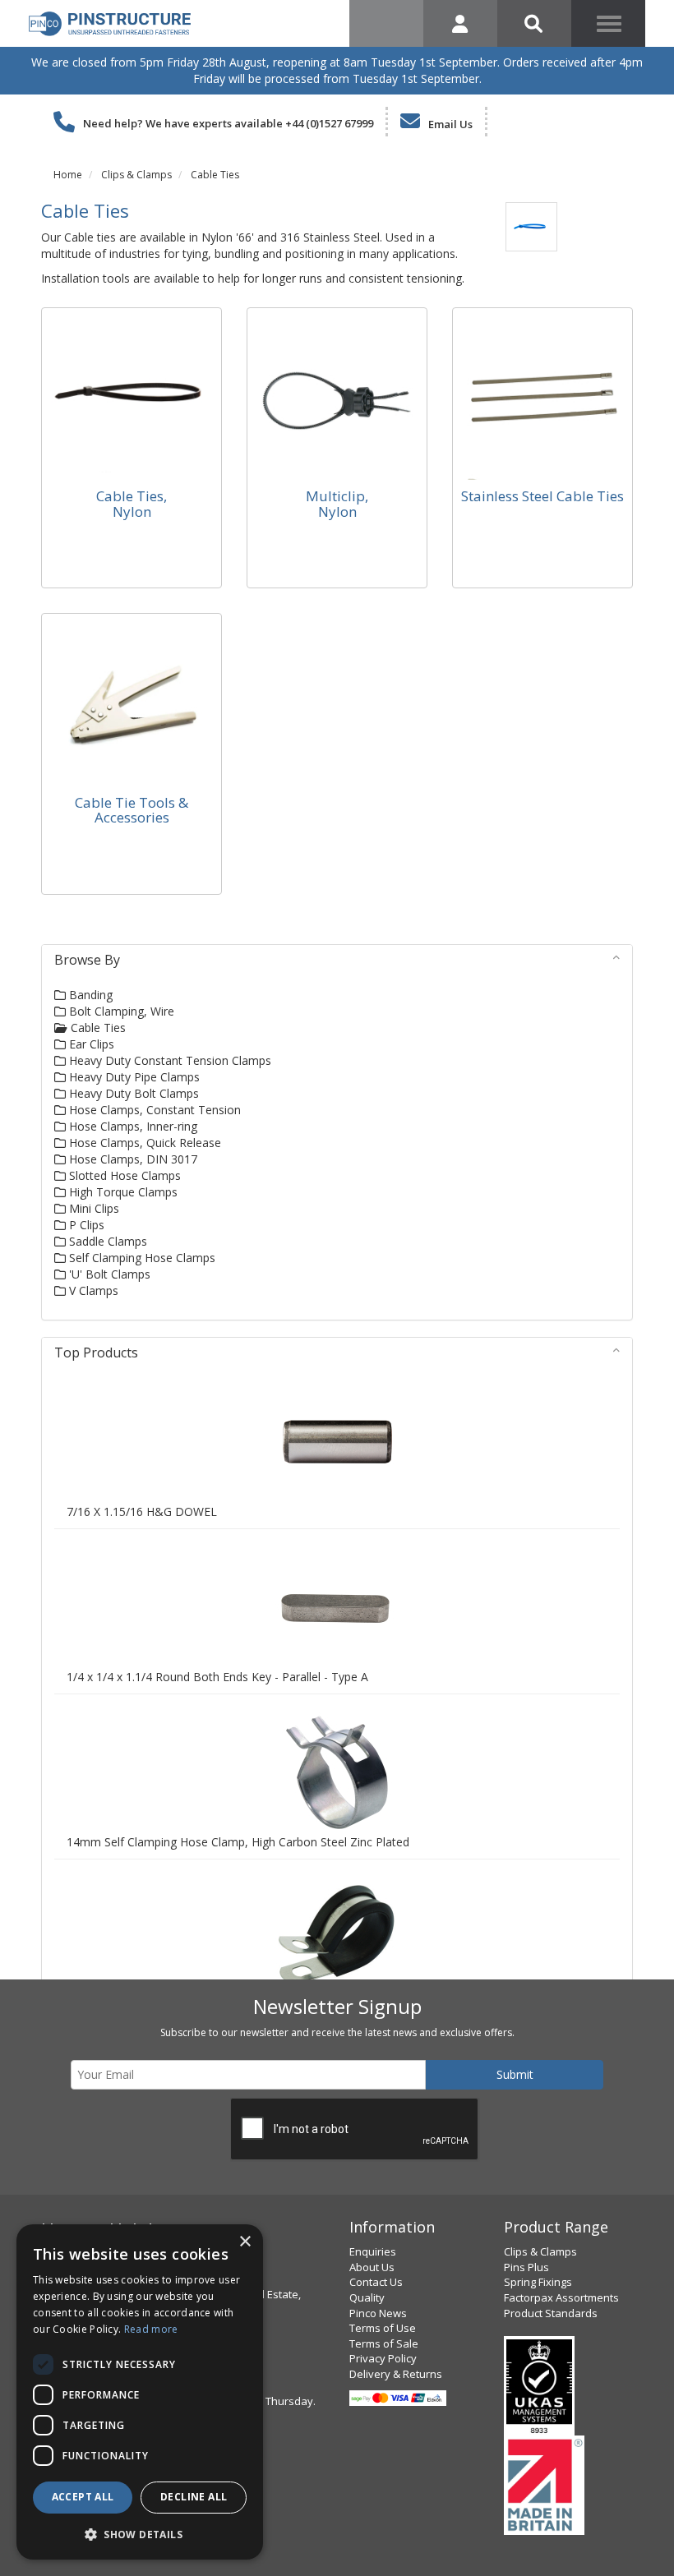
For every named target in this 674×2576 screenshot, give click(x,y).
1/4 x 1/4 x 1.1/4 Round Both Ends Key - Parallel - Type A (217, 1677)
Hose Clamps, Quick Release (143, 1143)
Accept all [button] (83, 2497)
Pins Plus (526, 2267)
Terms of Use (383, 2328)
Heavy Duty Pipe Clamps (133, 1077)
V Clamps (92, 1290)
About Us (372, 2267)
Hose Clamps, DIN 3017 (132, 1159)
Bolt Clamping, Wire (120, 1011)
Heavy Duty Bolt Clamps (132, 1093)
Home (68, 175)
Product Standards (551, 2313)
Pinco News (378, 2313)
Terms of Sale (384, 2343)
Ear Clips (90, 1044)
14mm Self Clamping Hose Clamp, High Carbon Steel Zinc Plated (238, 1842)
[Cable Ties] (531, 226)
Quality (367, 2297)
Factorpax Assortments (561, 2297)
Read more (151, 2329)
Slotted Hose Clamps (123, 1175)
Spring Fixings (538, 2282)
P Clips (85, 1225)
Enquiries (373, 2251)
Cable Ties (215, 175)
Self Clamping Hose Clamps (141, 1258)
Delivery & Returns (396, 2374)
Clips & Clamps (136, 175)
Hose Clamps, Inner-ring (132, 1126)
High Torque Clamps (122, 1192)
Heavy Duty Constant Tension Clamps (168, 1060)
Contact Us (376, 2282)
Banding (89, 995)
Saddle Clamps (106, 1241)
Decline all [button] (194, 2497)
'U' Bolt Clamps (108, 1274)
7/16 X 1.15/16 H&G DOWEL (142, 1511)
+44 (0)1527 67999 (329, 123)
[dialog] (140, 2392)
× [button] (245, 2242)
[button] (140, 2534)
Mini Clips (92, 1208)
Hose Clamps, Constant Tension (153, 1110)
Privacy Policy (383, 2358)
